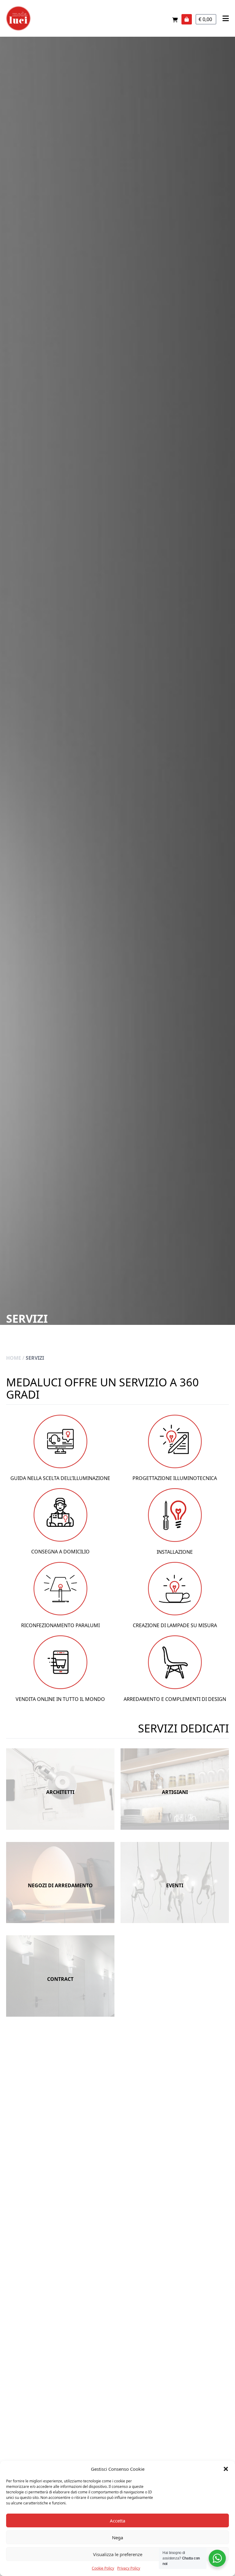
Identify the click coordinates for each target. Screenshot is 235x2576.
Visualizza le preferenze (118, 2554)
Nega (117, 2537)
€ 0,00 (206, 19)
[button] (226, 2469)
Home (14, 1358)
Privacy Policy (129, 2568)
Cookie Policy (103, 2568)
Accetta (117, 2521)
